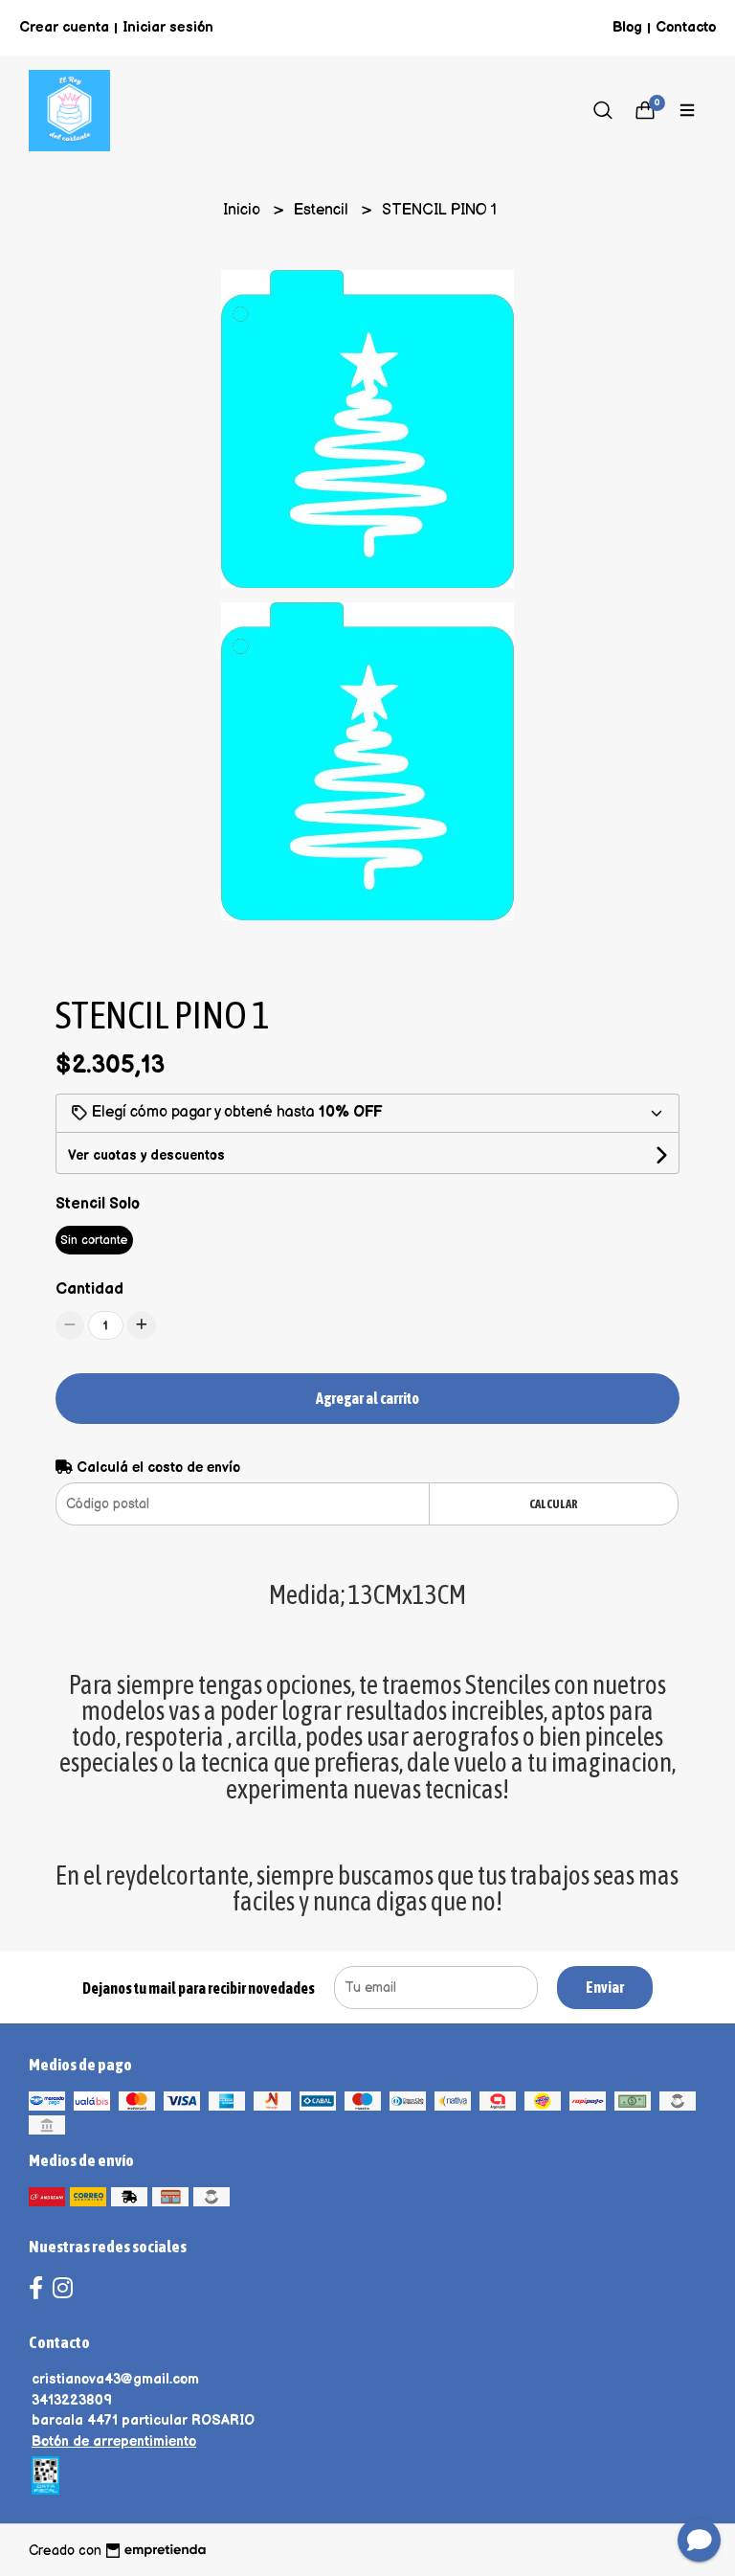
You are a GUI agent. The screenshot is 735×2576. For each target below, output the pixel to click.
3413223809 (72, 2400)
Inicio (244, 210)
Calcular (554, 1504)
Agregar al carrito (367, 1398)
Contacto (686, 27)
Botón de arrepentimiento (114, 2441)
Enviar (605, 1987)
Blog (627, 27)
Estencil (323, 210)
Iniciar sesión (168, 27)
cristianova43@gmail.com (115, 2379)
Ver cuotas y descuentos (146, 1155)
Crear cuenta (64, 27)
